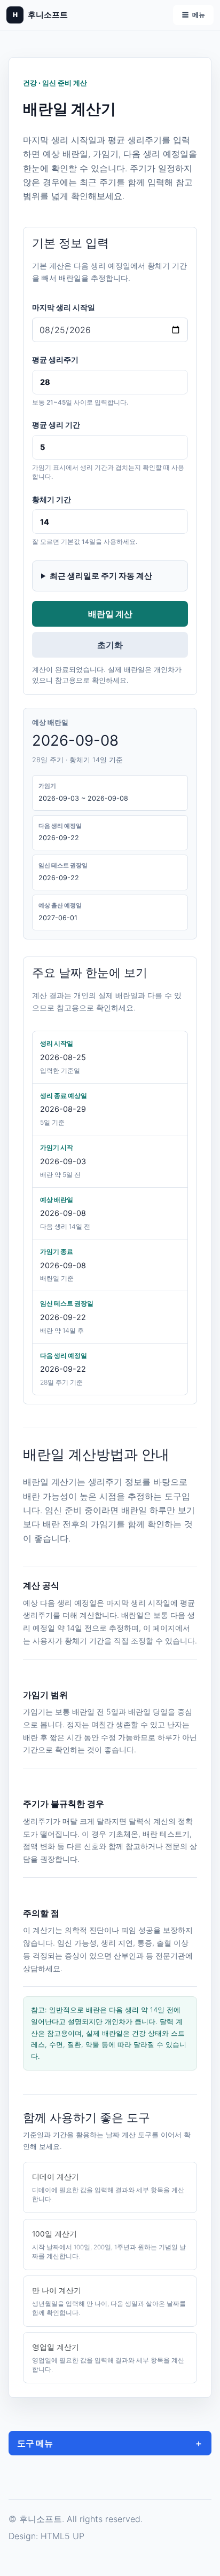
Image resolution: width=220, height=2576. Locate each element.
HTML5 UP (62, 2536)
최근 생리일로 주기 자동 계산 (101, 576)
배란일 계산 (110, 614)
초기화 (110, 645)
